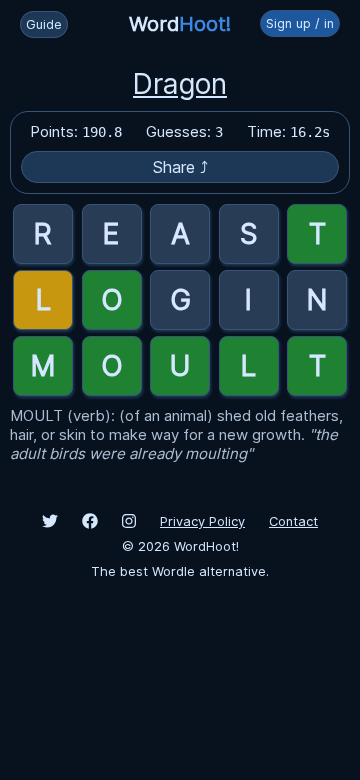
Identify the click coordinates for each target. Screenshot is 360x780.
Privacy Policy (202, 521)
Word (180, 24)
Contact (293, 521)
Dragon (180, 84)
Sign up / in (300, 23)
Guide (44, 24)
